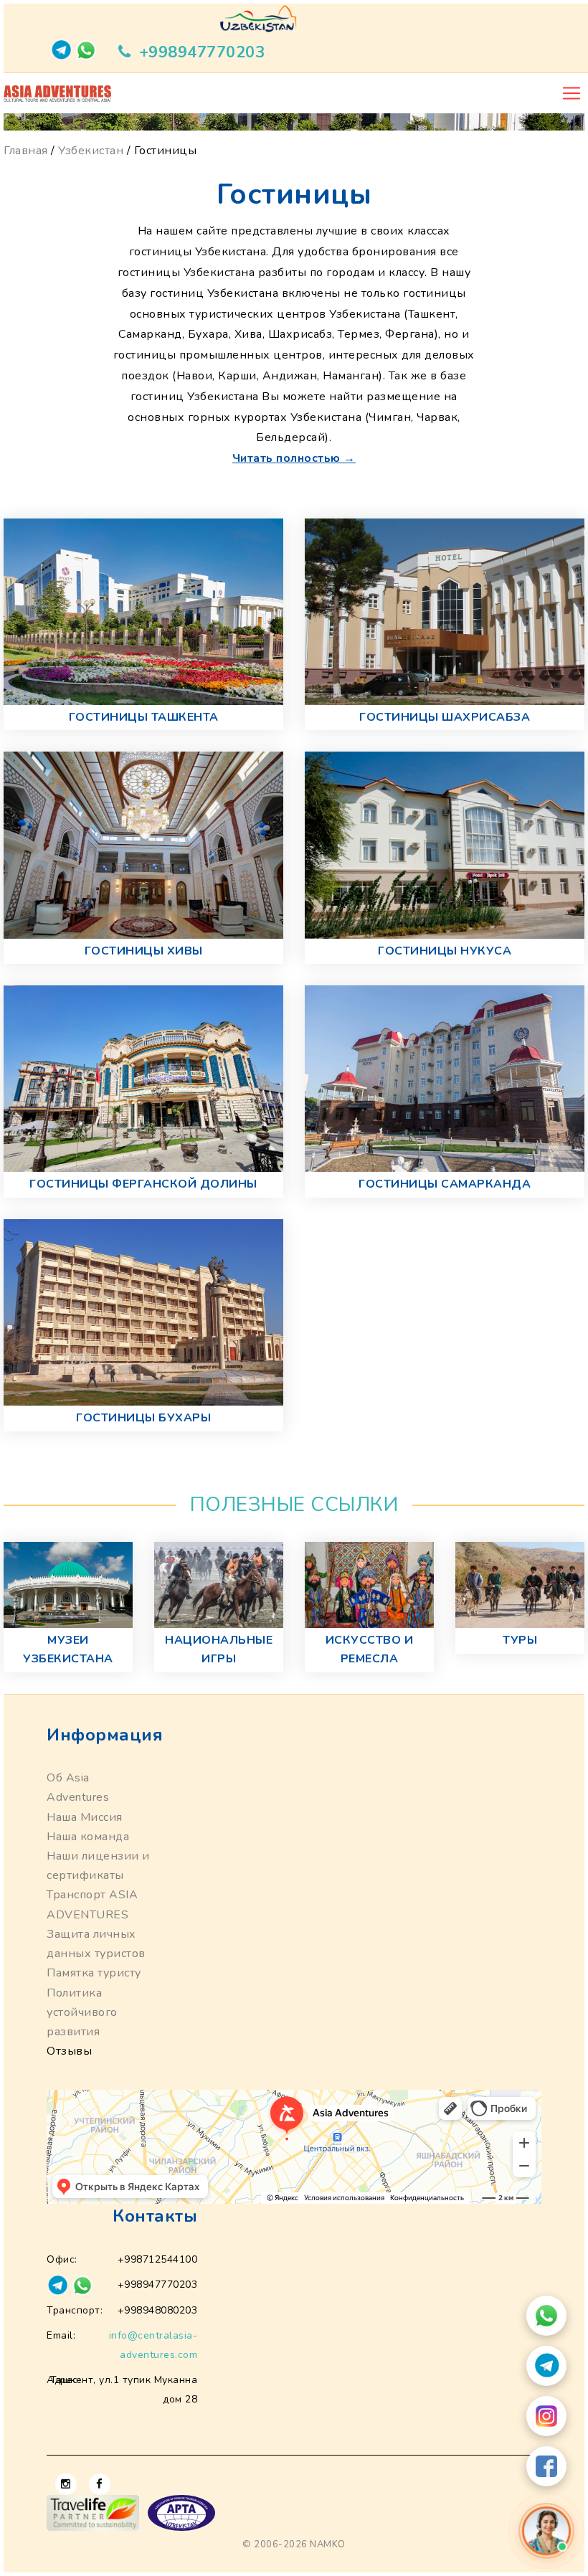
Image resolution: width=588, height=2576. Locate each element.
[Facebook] (546, 2466)
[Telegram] (546, 2366)
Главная (26, 151)
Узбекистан (91, 151)
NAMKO (328, 2544)
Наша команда (88, 1837)
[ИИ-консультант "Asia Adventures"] (546, 2530)
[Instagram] (546, 2416)
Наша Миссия (85, 1817)
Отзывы (69, 2051)
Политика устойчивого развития (82, 2012)
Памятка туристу (94, 1973)
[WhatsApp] (546, 2316)
